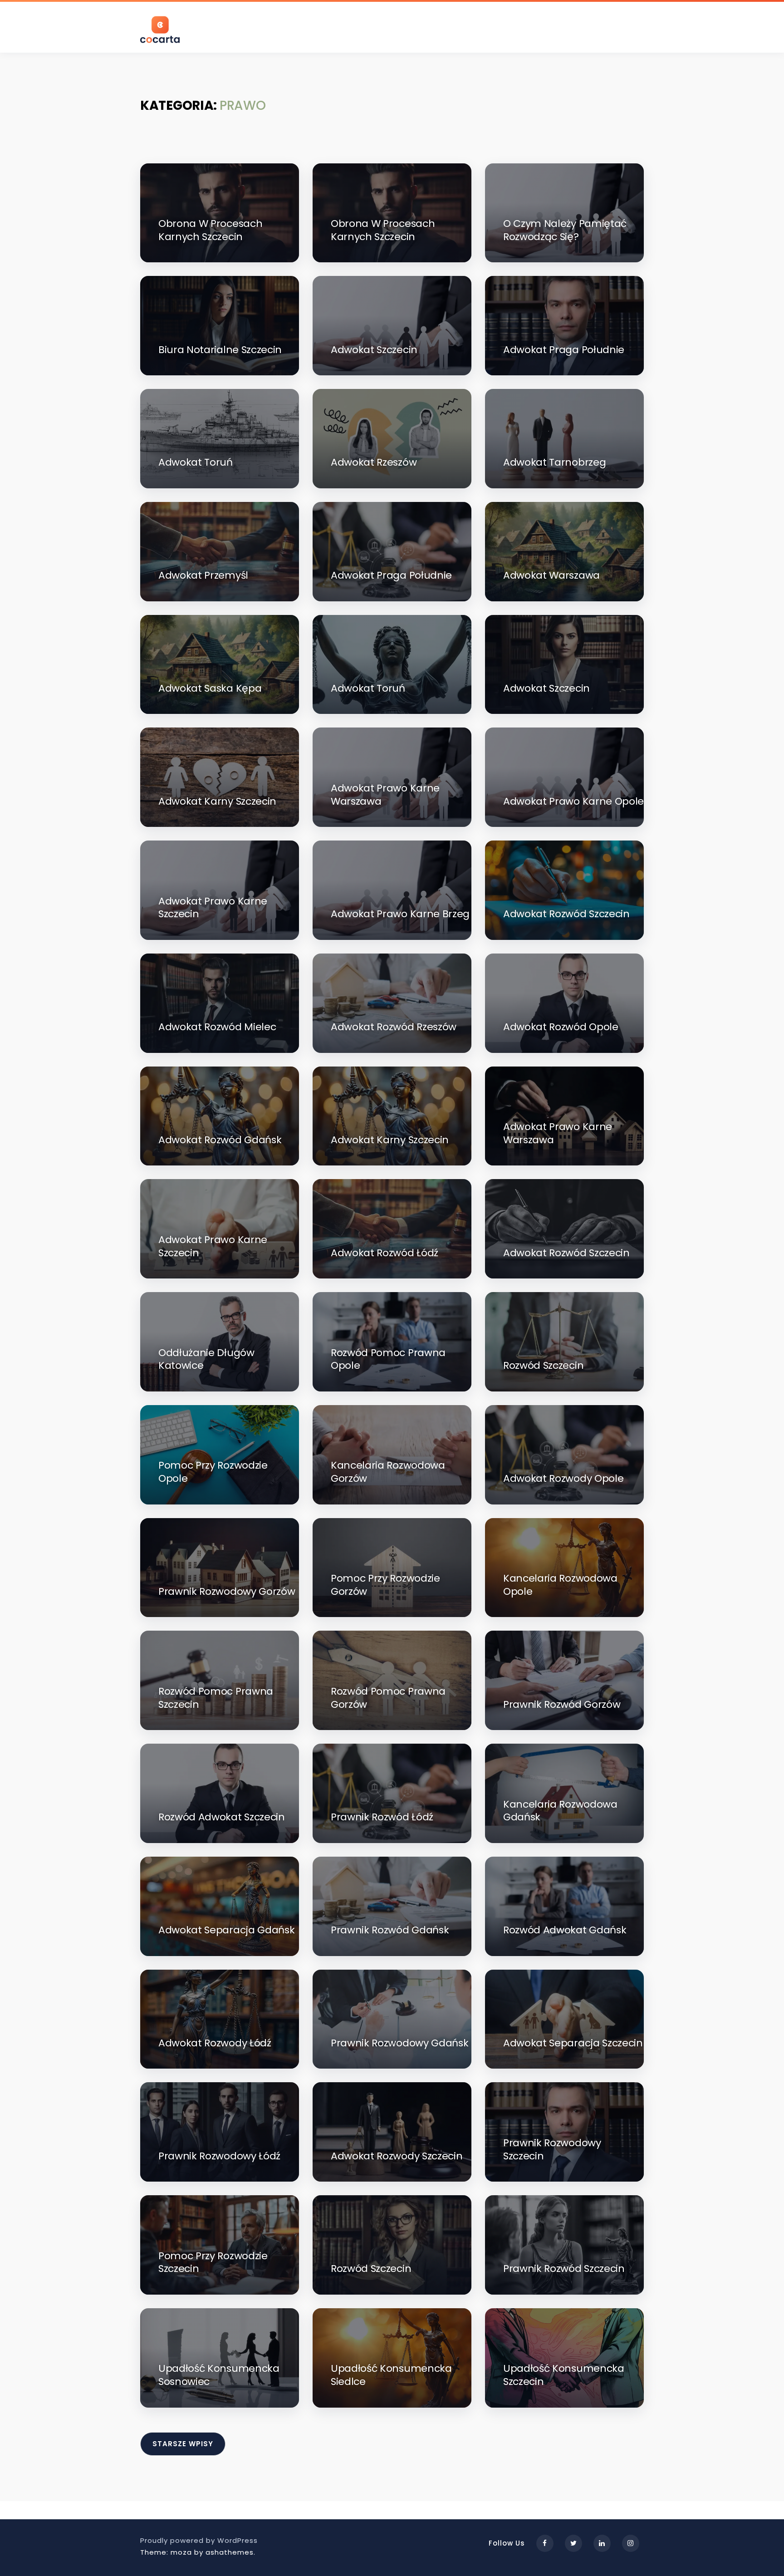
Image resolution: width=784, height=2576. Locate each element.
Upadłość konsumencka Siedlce (391, 2375)
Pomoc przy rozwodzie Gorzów (385, 1585)
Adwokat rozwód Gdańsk (220, 1140)
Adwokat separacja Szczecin (573, 2043)
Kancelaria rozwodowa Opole (560, 1585)
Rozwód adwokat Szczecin (222, 1817)
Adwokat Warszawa (551, 576)
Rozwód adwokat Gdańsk (565, 1930)
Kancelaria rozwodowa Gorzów (388, 1472)
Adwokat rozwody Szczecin (397, 2156)
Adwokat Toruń (196, 463)
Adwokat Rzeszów (374, 463)
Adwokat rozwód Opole (561, 1027)
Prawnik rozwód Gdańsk (390, 1930)
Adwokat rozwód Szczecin (566, 914)
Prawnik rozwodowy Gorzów (227, 1592)
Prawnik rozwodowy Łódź (219, 2156)
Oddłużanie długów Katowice (206, 1359)
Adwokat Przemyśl (203, 576)
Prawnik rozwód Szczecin (564, 2269)
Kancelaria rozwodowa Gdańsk (560, 1811)
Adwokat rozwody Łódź (215, 2043)
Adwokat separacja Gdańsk (226, 1930)
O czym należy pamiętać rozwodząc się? (565, 230)
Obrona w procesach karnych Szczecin (210, 230)
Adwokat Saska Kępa (210, 689)
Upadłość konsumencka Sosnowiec (219, 2375)
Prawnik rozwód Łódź (382, 1817)
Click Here (199, 333)
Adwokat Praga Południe (564, 350)
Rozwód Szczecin (543, 1366)
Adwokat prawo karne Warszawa (385, 795)
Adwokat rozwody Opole (563, 1479)
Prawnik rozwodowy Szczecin (552, 2150)
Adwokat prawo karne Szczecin (213, 908)
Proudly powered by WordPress (199, 2540)
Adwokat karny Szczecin (217, 802)
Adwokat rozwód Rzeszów (394, 1027)
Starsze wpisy (183, 2444)
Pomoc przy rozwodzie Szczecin (213, 2263)
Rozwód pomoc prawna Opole (388, 1359)
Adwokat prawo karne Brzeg (400, 914)
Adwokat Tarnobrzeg (554, 463)
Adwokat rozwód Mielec (217, 1027)
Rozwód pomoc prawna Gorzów (388, 1698)
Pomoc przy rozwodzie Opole (213, 1472)
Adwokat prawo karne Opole (573, 802)
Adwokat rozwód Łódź (385, 1253)
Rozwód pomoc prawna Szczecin (216, 1698)
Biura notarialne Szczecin (220, 350)
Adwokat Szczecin (374, 350)
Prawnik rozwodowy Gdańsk (399, 2043)
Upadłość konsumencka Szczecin (564, 2375)
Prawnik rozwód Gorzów (562, 1705)
